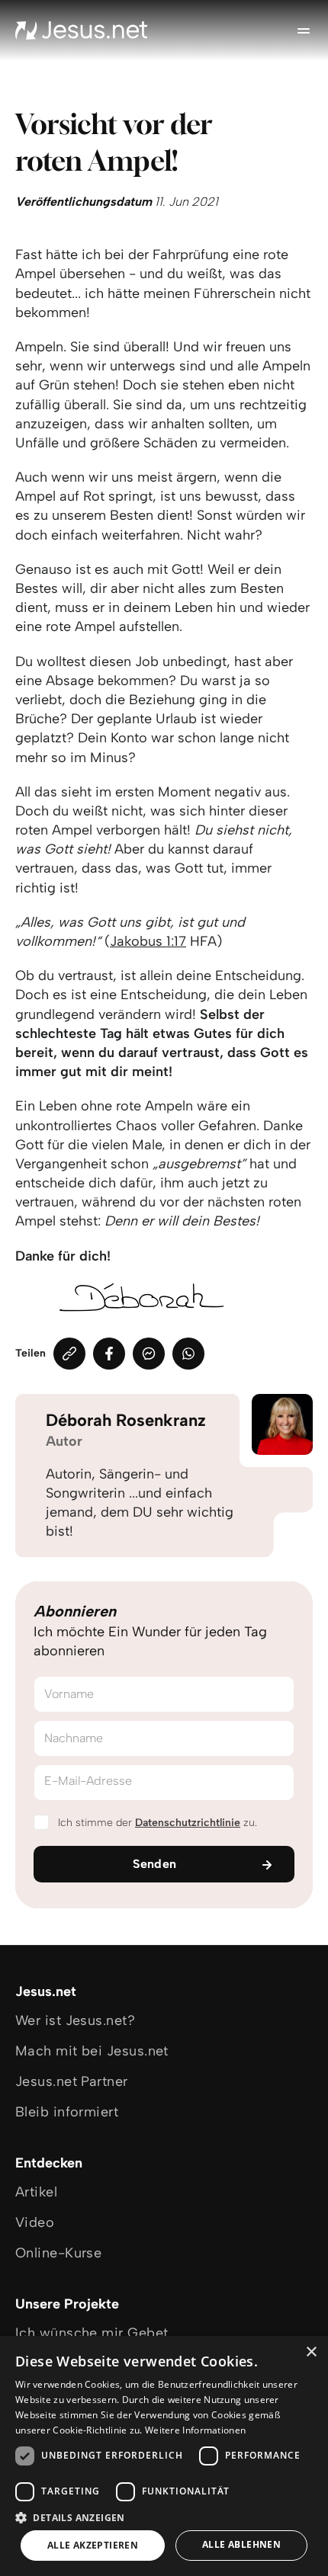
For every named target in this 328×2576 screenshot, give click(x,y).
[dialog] (164, 2456)
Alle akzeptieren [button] (93, 2545)
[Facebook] (109, 1354)
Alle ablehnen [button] (241, 2544)
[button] (164, 2517)
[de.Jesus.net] (82, 30)
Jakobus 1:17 (148, 941)
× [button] (311, 2352)
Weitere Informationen (195, 2430)
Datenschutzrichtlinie (188, 1823)
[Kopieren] (69, 1354)
